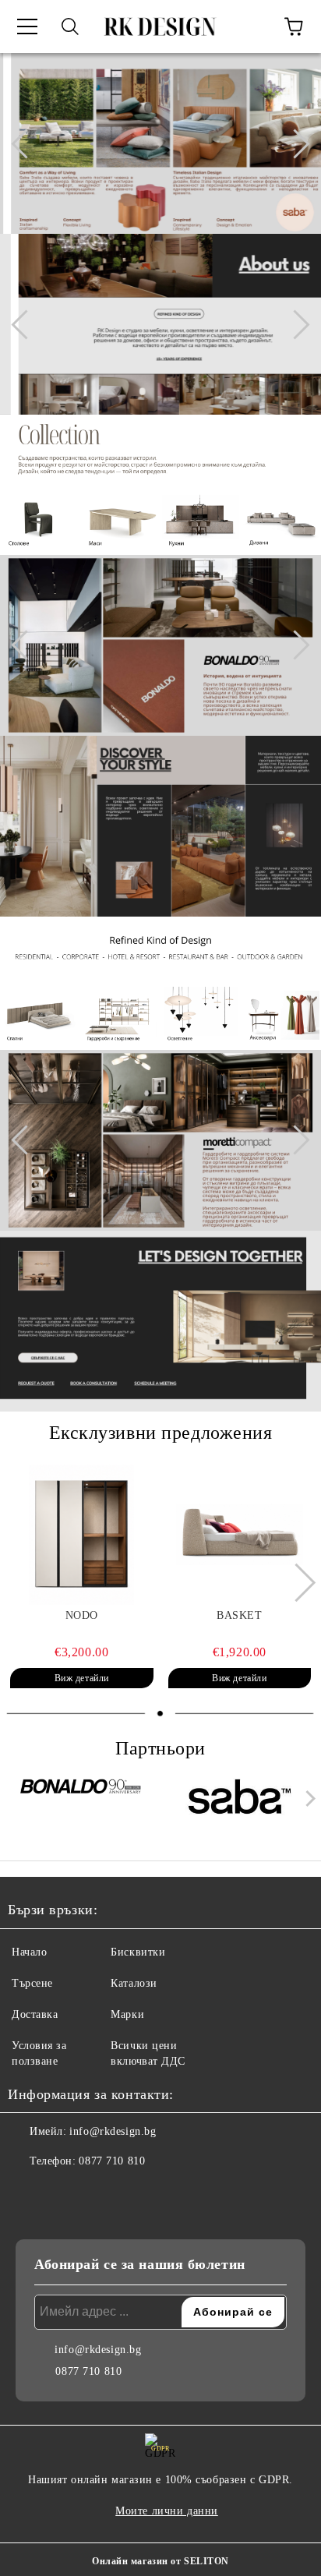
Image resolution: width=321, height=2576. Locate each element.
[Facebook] (28, 2193)
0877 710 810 (112, 2161)
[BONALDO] (82, 1802)
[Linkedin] (97, 2193)
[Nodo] (82, 1535)
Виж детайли (82, 1678)
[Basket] (240, 1535)
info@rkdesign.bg (113, 2131)
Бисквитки (138, 1952)
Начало (29, 1952)
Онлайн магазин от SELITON (160, 2561)
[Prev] (26, 143)
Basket (239, 1615)
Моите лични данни (167, 2511)
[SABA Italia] (240, 1802)
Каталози (134, 1983)
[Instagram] (62, 2193)
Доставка (35, 2014)
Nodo (82, 1615)
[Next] (295, 143)
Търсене (32, 1983)
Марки (127, 2014)
